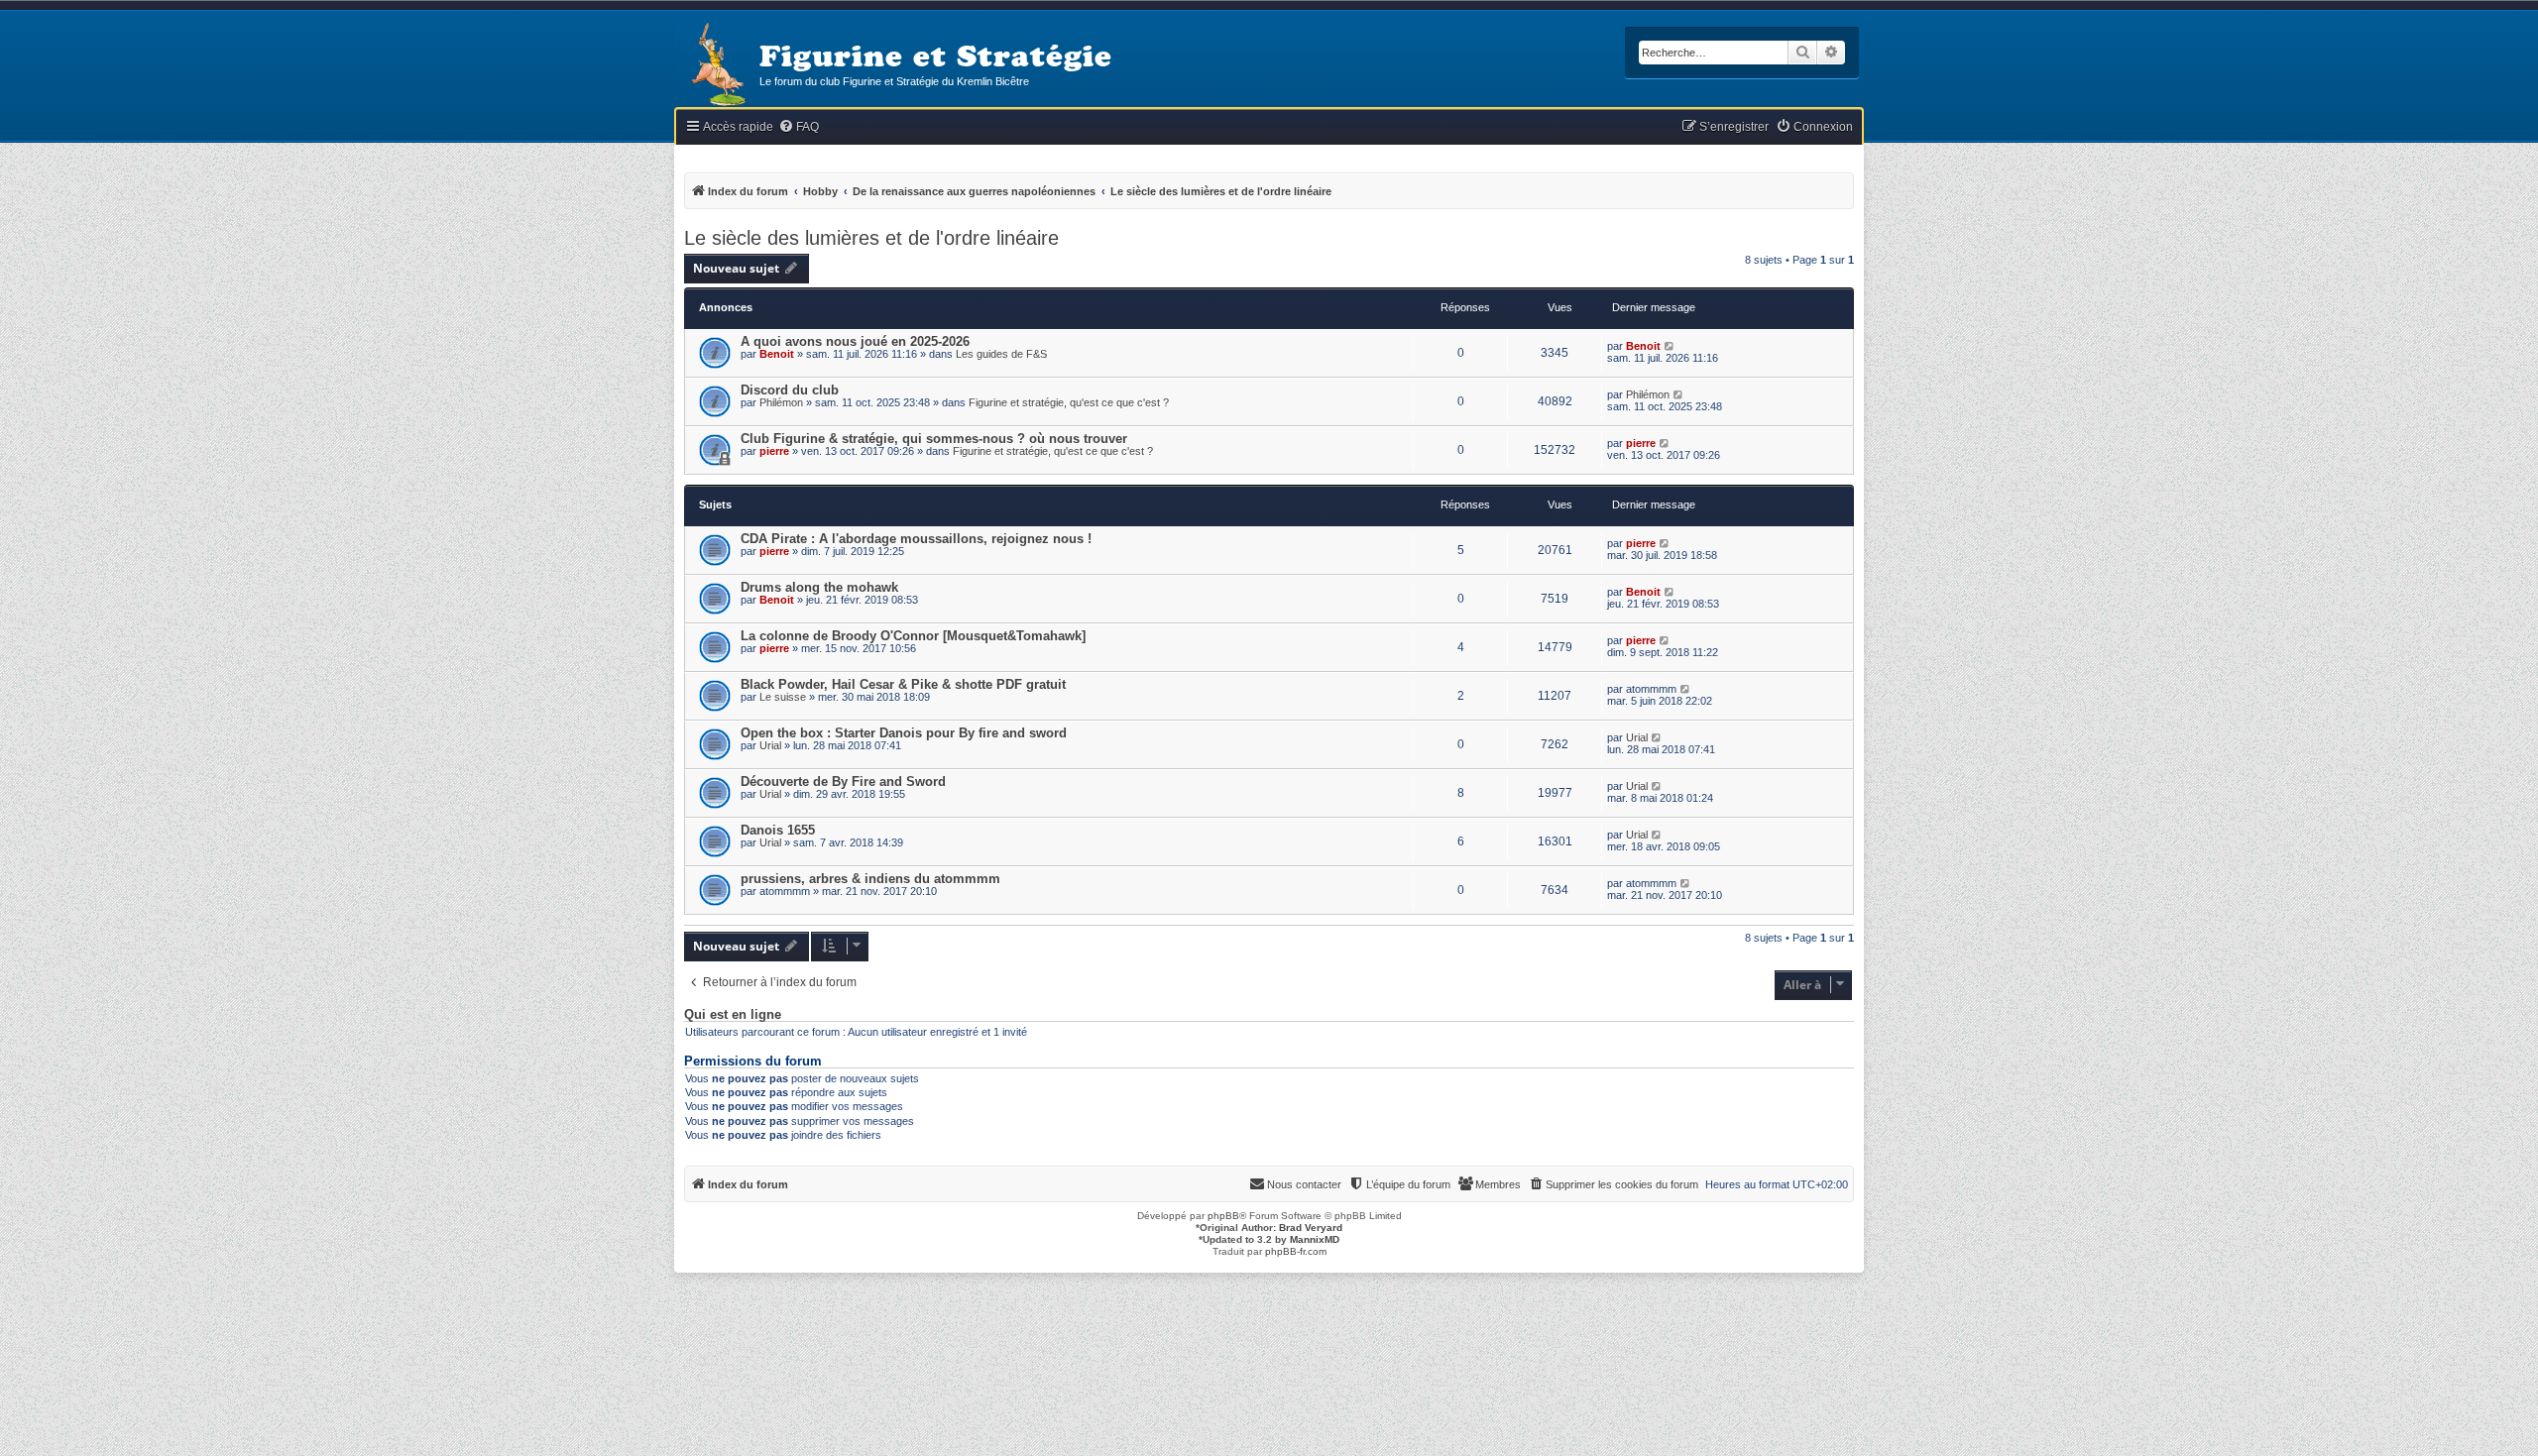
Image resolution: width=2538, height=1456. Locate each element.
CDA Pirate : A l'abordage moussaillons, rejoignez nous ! (916, 539)
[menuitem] (799, 127)
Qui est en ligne (733, 1015)
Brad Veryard (1311, 1228)
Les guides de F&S (1001, 354)
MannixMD (1315, 1239)
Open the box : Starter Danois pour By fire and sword (904, 733)
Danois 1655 (778, 830)
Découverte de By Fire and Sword (843, 782)
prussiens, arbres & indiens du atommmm (870, 879)
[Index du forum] (717, 66)
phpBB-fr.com (1296, 1251)
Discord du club (790, 390)
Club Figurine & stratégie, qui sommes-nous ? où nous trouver (934, 439)
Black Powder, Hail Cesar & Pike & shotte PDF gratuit (903, 684)
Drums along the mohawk (819, 587)
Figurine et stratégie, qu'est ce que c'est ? (1069, 402)
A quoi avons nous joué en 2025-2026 (855, 341)
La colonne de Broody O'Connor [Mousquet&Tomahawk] (913, 636)
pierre (774, 451)
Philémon (781, 402)
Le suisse (783, 697)
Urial (770, 745)
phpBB (1223, 1216)
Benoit (777, 354)
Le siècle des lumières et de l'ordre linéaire (871, 238)
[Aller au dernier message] (1670, 346)
